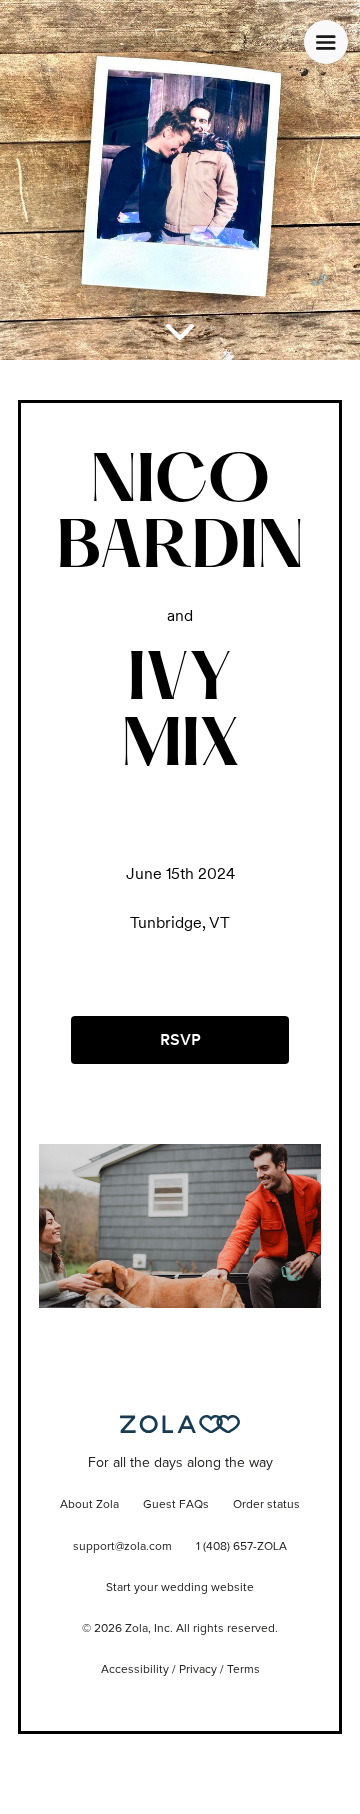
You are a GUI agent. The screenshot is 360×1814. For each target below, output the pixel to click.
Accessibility (135, 1670)
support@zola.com (122, 1547)
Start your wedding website (180, 1588)
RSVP (180, 1039)
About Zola (89, 1505)
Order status (266, 1505)
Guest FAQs (176, 1505)
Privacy (198, 1670)
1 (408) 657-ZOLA (241, 1547)
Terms (243, 1670)
